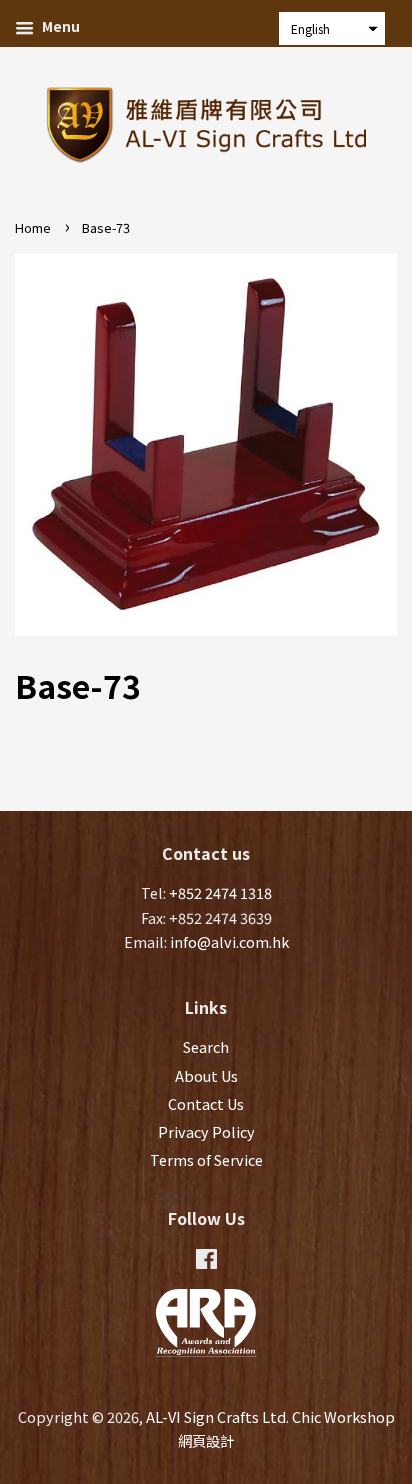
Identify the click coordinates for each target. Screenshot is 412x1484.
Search (206, 1046)
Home (33, 227)
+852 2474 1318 (220, 892)
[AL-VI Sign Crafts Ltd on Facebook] (206, 1261)
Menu (59, 26)
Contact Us (206, 1103)
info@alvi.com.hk (229, 941)
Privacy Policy (206, 1131)
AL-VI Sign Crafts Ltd (216, 1416)
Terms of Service (206, 1159)
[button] (332, 28)
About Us (206, 1075)
